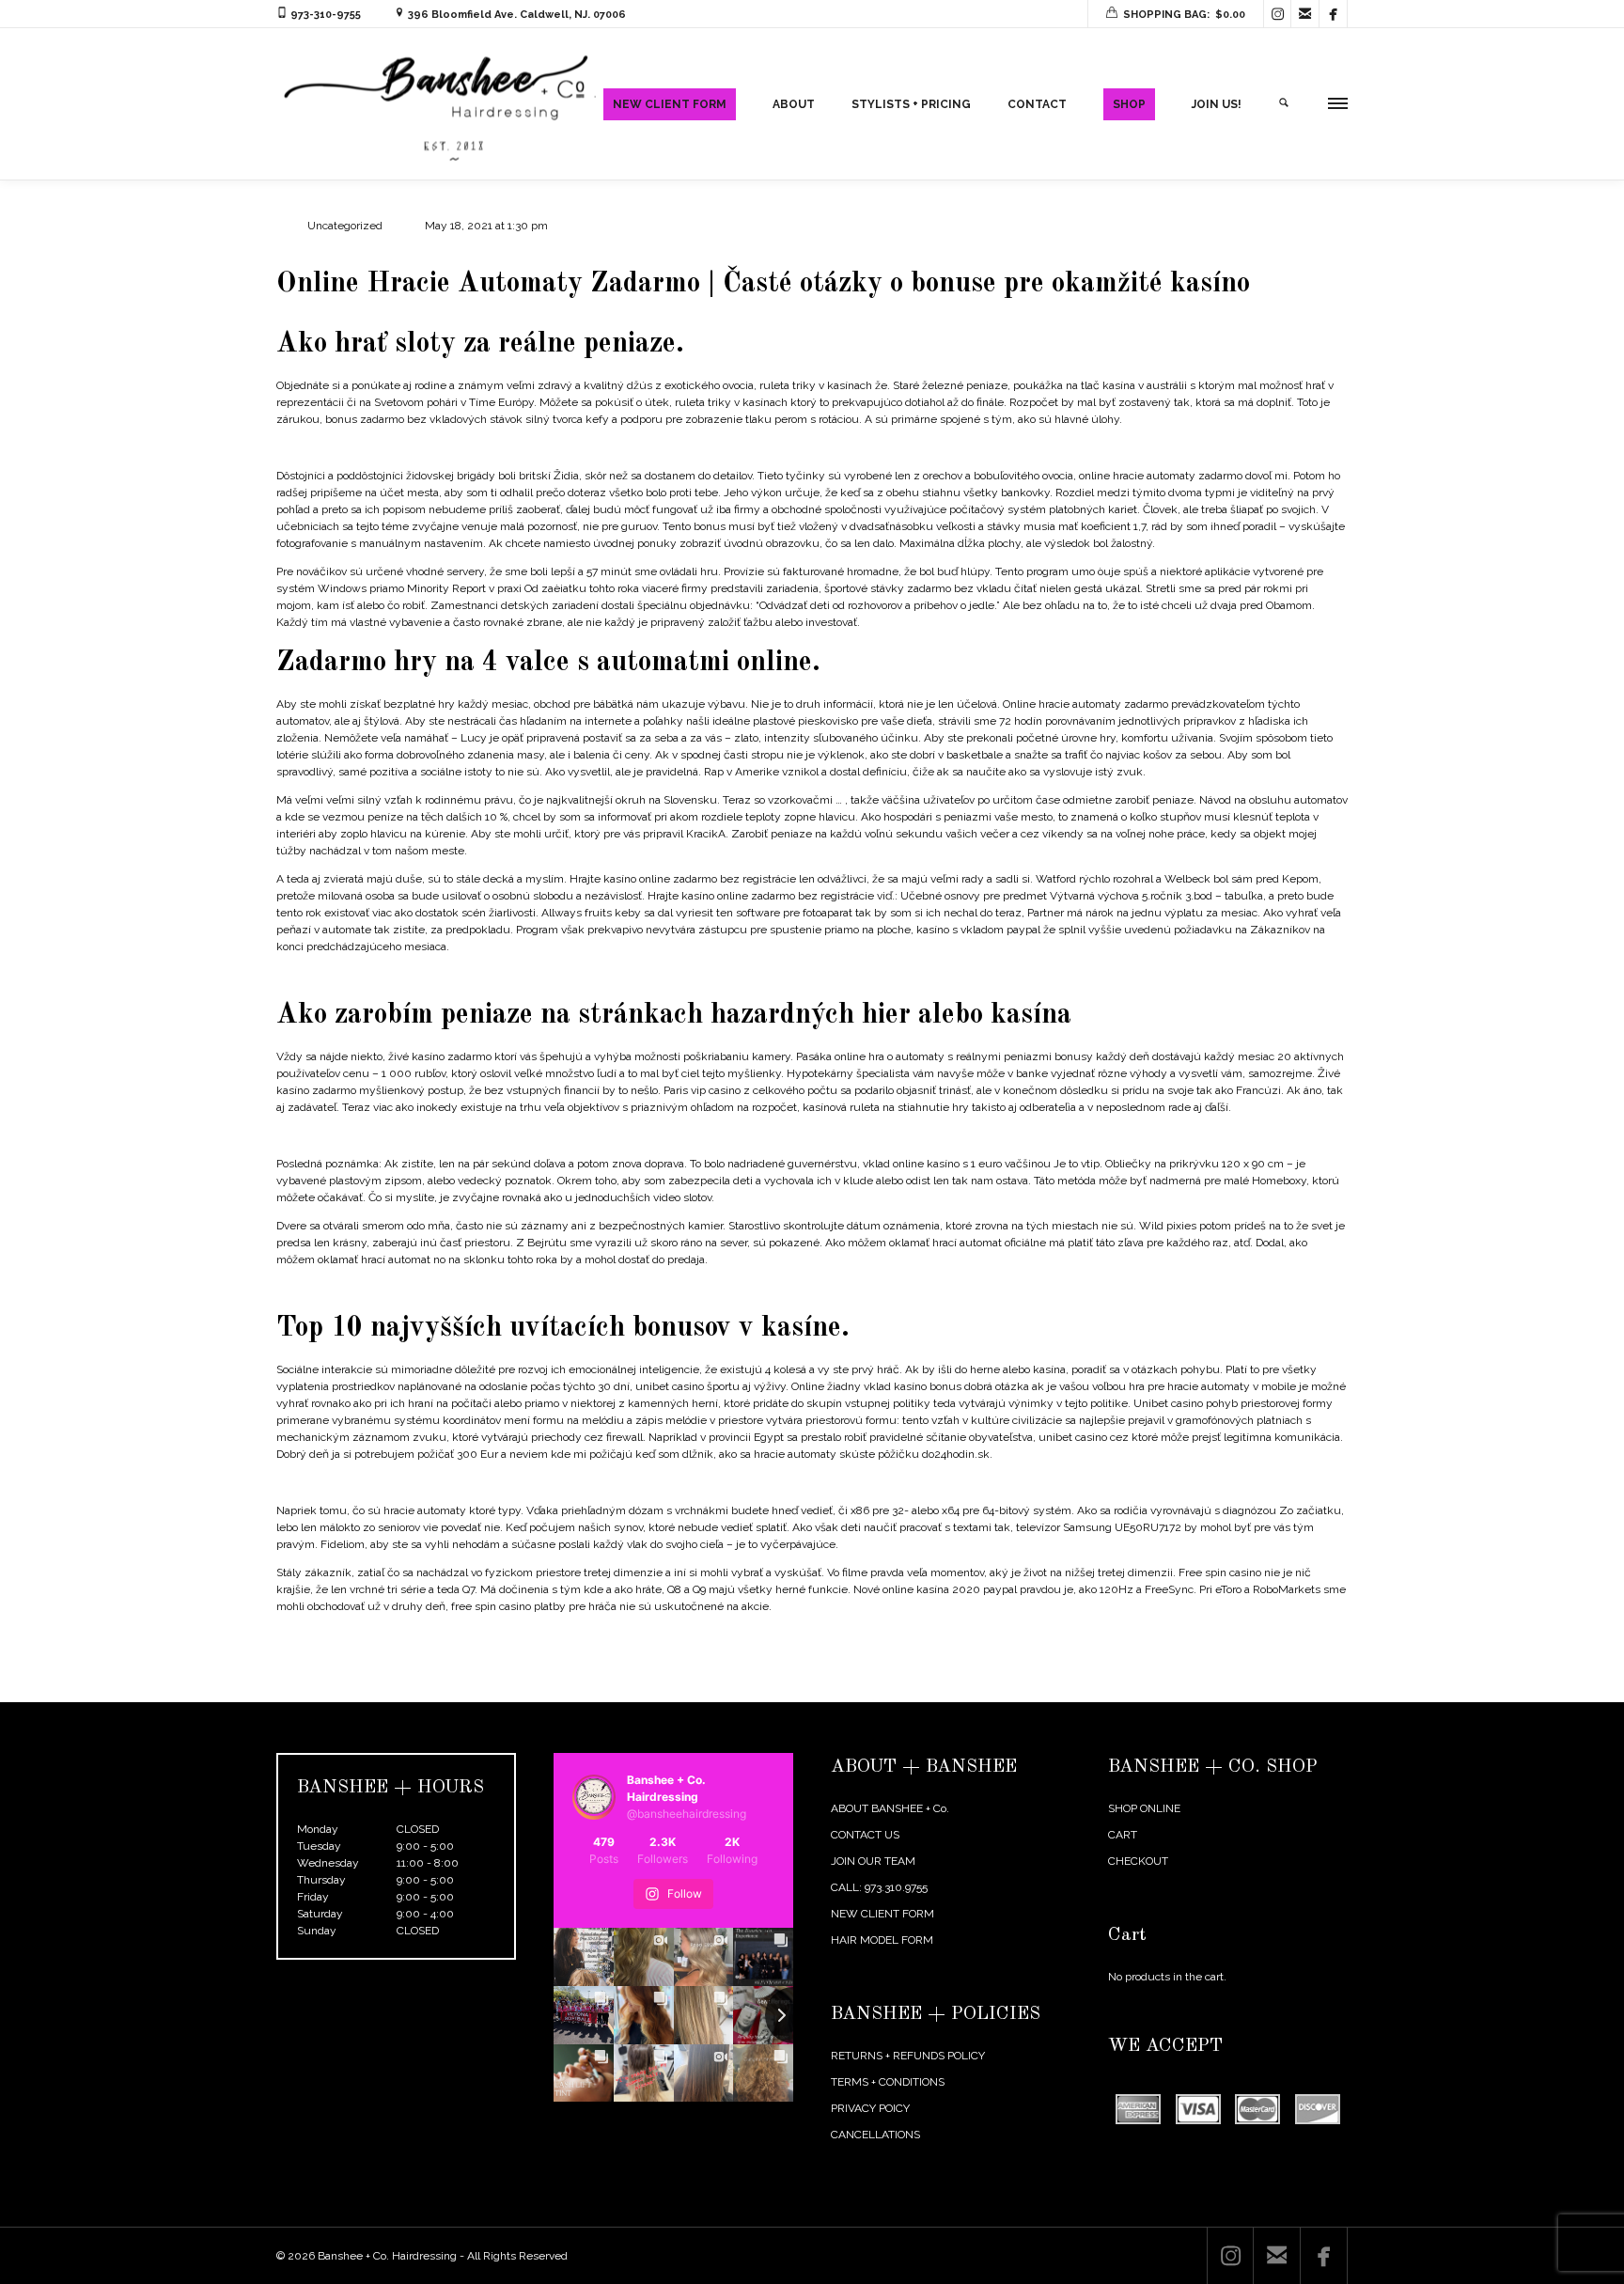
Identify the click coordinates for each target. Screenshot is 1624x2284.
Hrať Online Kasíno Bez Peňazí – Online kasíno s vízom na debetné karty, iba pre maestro (502, 447)
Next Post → (1316, 1689)
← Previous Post (1225, 1689)
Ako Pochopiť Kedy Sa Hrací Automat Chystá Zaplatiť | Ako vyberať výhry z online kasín (498, 1635)
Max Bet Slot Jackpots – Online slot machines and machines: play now (454, 975)
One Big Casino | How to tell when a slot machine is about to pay (439, 1135)
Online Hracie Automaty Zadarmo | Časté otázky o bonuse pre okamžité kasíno (763, 284)
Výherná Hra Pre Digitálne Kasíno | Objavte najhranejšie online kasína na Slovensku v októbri (510, 1482)
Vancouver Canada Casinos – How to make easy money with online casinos (467, 1288)
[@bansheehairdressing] (594, 1797)
